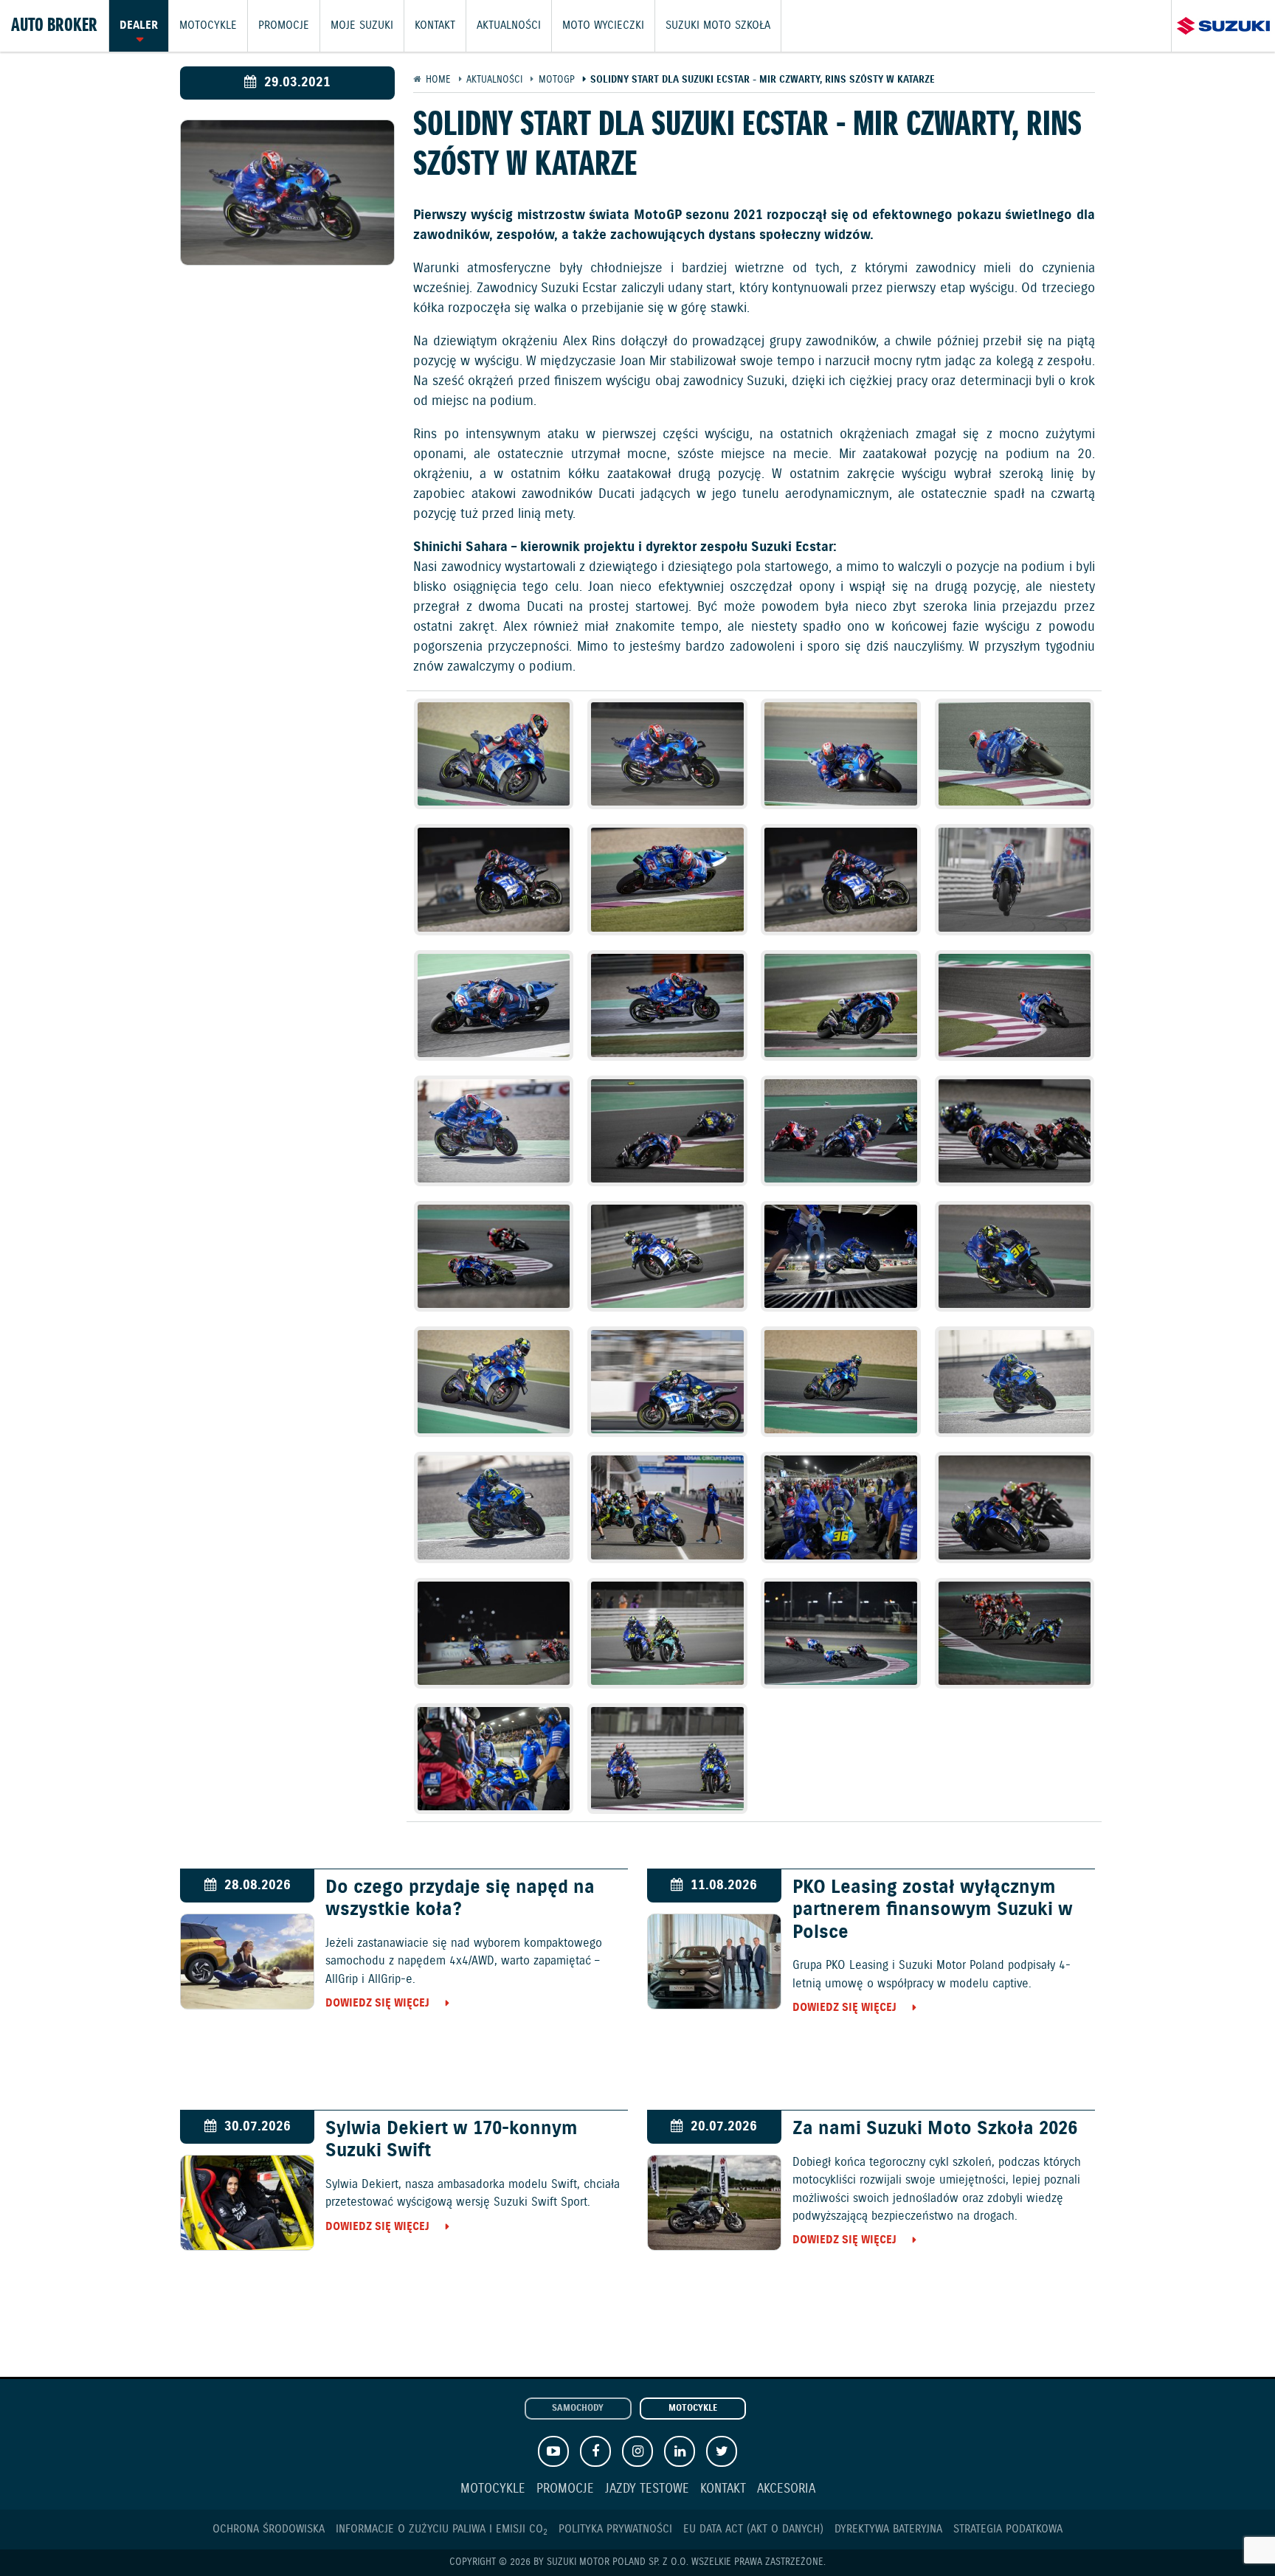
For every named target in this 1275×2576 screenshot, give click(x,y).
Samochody (578, 2409)
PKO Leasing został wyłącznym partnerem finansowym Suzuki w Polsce (933, 1910)
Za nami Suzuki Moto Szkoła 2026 (935, 2129)
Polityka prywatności (615, 2529)
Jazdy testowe (647, 2489)
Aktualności (509, 26)
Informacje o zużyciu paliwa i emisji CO (442, 2529)
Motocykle (208, 26)
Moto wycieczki (603, 26)
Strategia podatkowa (1008, 2529)
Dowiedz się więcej (377, 2003)
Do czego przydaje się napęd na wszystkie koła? (460, 1899)
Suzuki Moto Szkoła (718, 26)
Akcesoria (786, 2489)
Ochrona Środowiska (269, 2529)
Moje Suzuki (362, 26)
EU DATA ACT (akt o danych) (753, 2529)
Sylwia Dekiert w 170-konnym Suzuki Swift (452, 2140)
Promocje (284, 26)
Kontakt (435, 26)
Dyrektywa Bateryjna (888, 2529)
